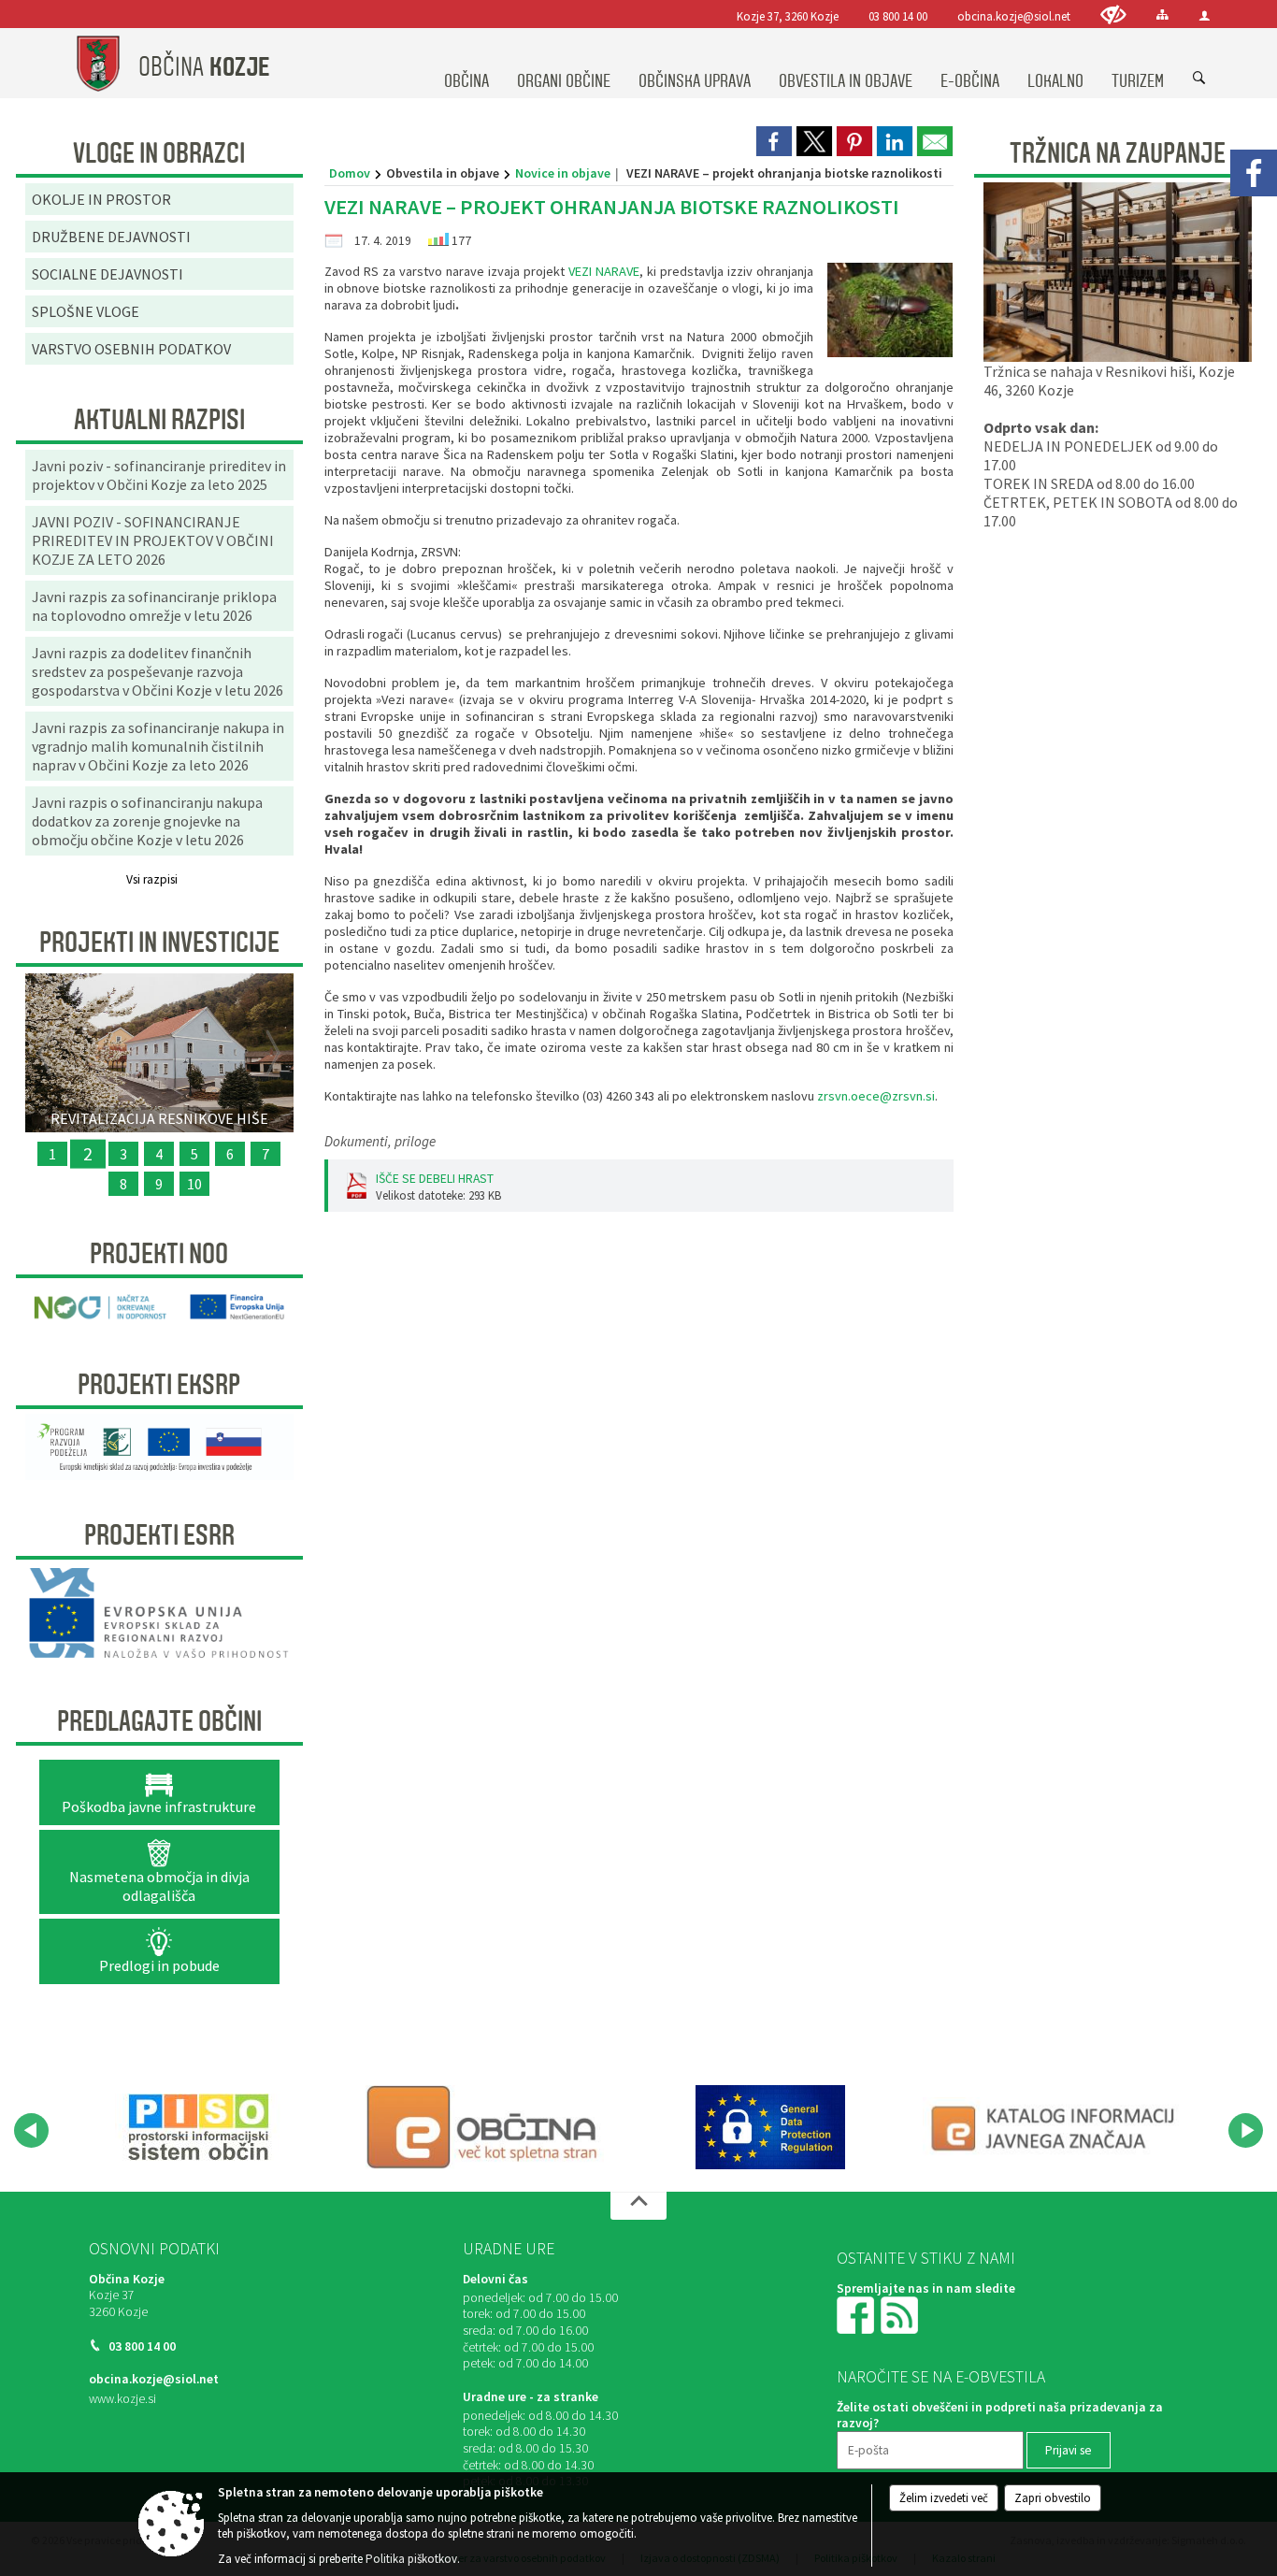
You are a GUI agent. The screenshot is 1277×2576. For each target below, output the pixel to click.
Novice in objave (563, 173)
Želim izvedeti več (944, 2498)
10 (194, 1184)
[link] (774, 141)
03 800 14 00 (898, 16)
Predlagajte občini (159, 1721)
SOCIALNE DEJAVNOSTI (108, 274)
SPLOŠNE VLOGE (86, 311)
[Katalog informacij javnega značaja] (1056, 2127)
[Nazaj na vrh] (638, 2206)
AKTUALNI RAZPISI (159, 420)
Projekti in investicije (159, 943)
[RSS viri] (901, 2314)
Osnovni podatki (154, 2249)
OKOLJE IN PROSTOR (101, 199)
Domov (350, 173)
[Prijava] (1205, 15)
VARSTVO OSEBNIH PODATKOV (131, 349)
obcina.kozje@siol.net (1014, 16)
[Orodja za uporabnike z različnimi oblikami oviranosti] (1113, 14)
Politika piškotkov (411, 2559)
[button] (31, 2130)
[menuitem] (466, 64)
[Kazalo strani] (1162, 14)
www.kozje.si (122, 2399)
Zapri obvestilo (1053, 2498)
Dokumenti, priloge (380, 1141)
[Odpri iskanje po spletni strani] (1199, 79)
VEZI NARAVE (604, 271)
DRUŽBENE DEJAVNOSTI (111, 237)
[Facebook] (1254, 173)
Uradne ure (509, 2249)
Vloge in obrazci (159, 153)
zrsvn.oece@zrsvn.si (876, 1096)
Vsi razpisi (152, 879)
